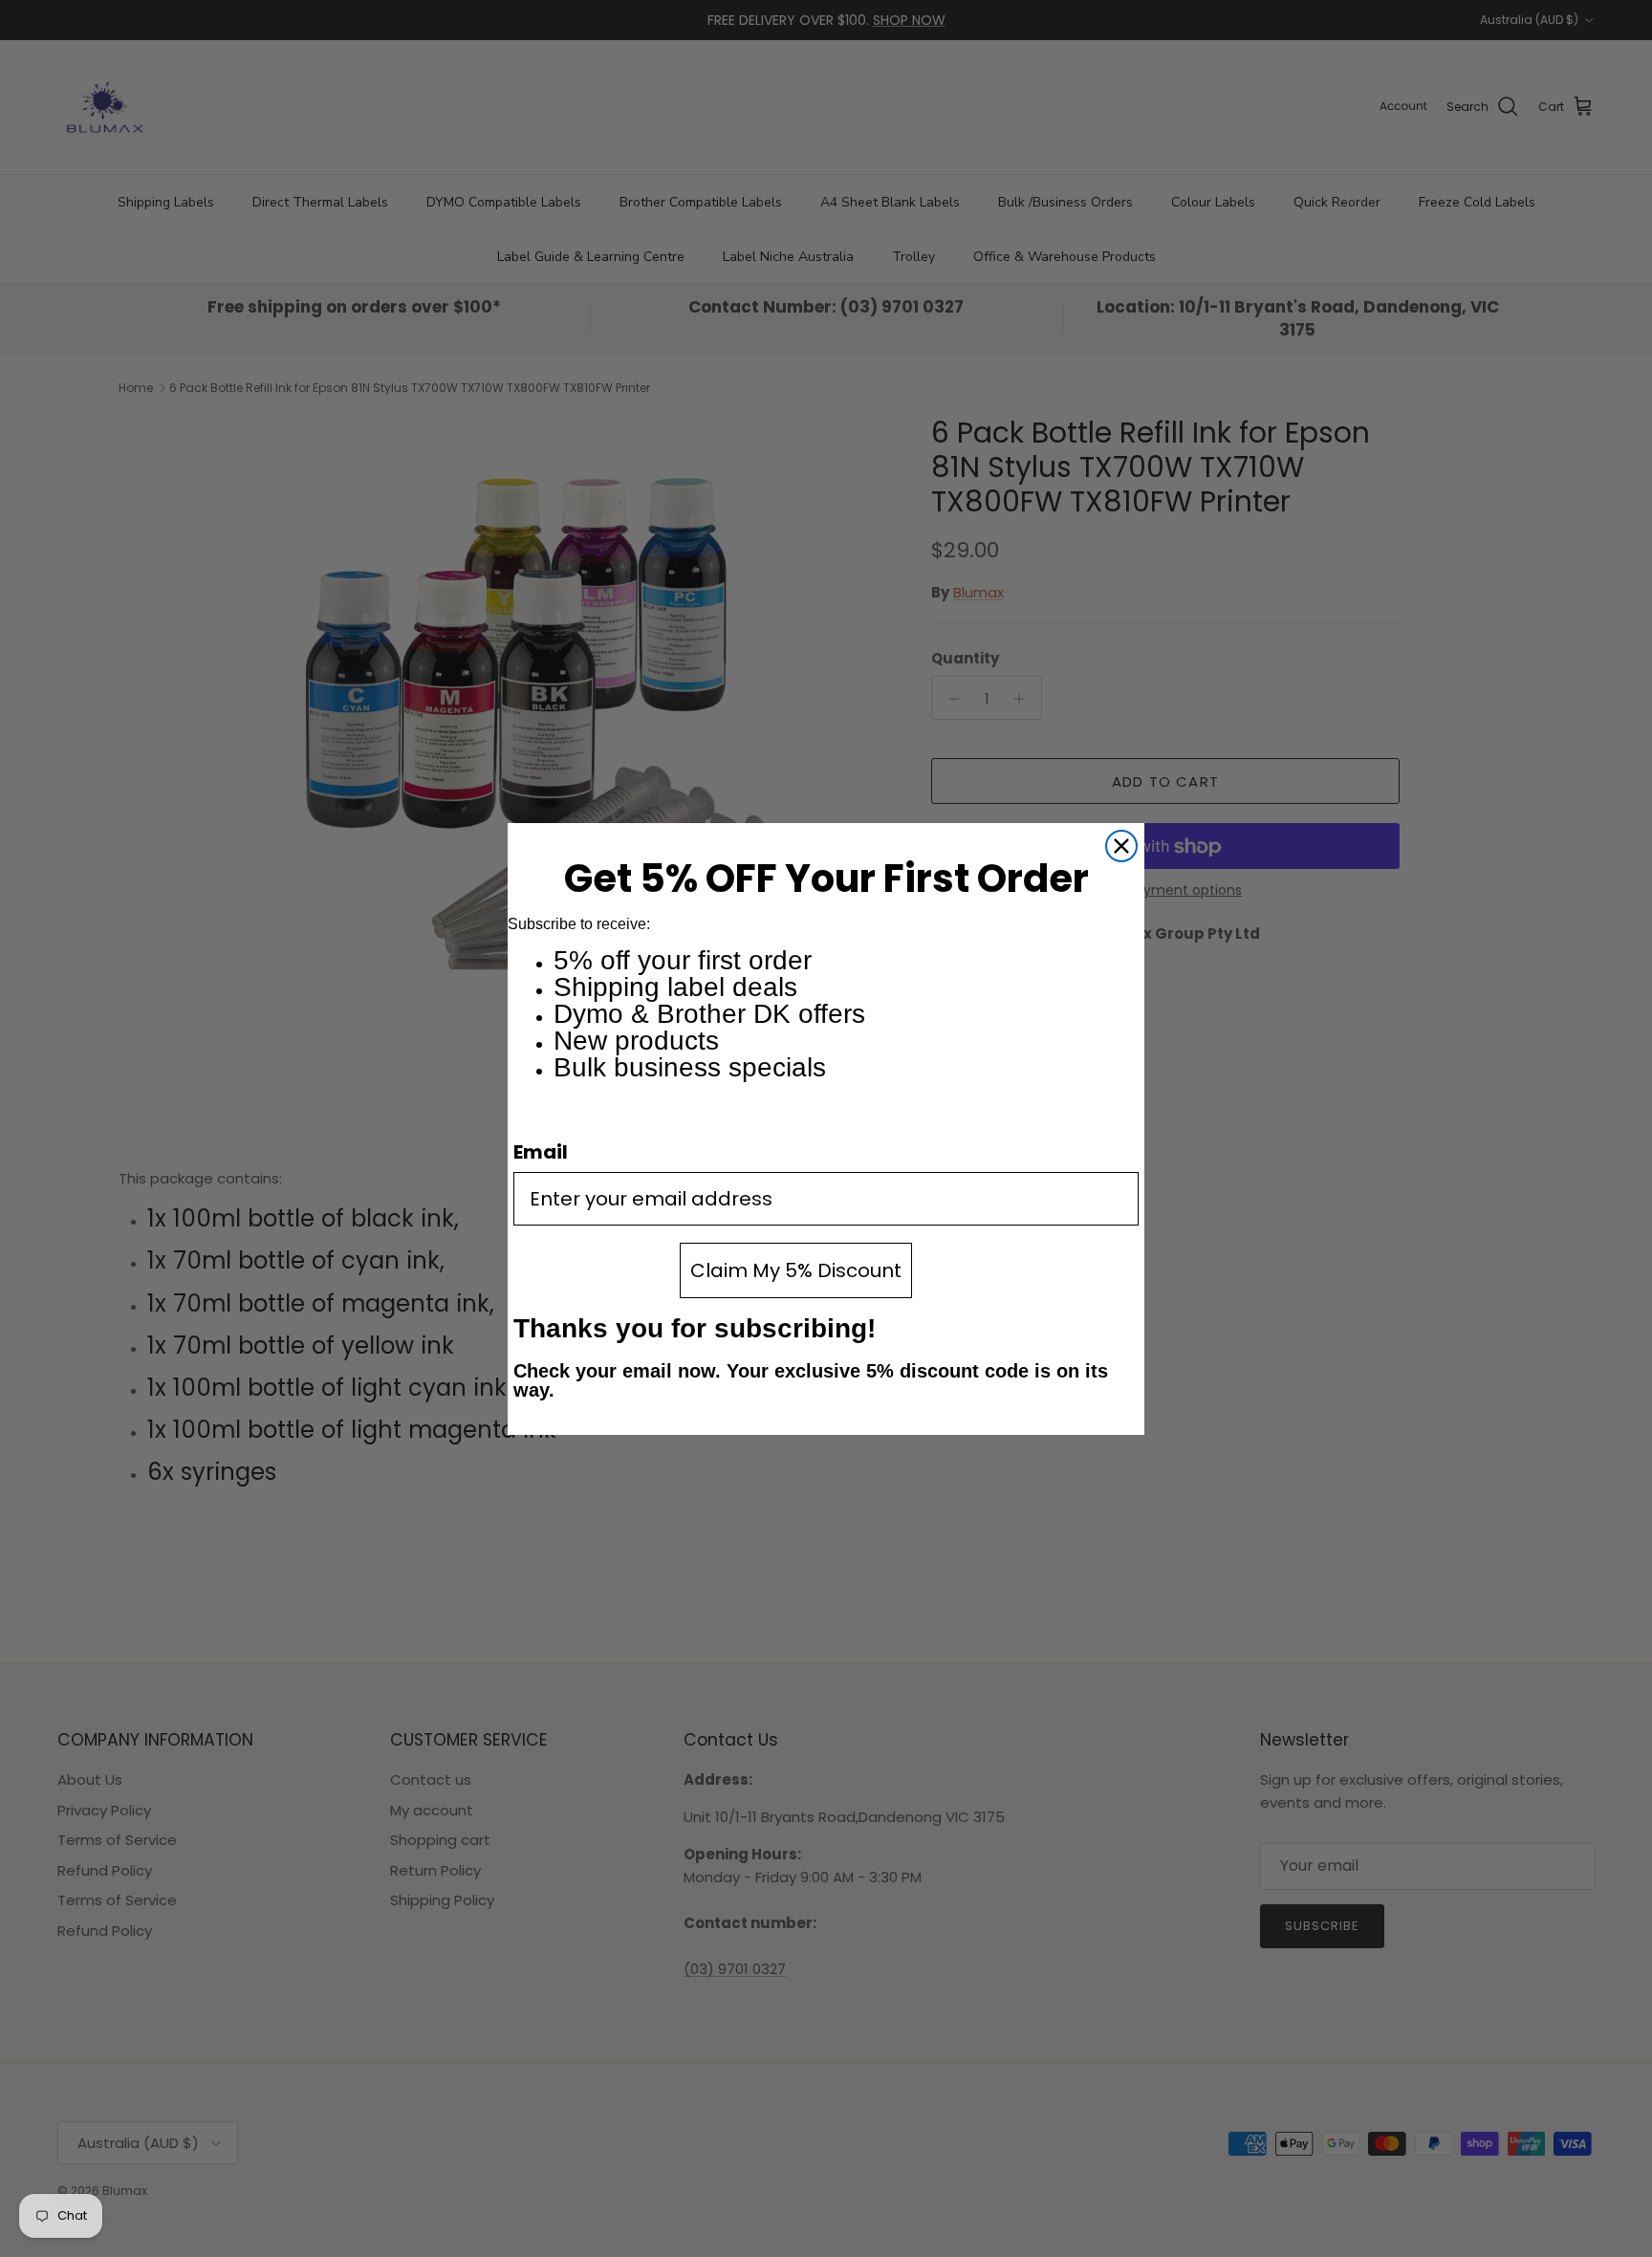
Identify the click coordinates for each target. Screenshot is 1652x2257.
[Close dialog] (1121, 846)
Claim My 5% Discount (796, 1270)
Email (541, 1152)
